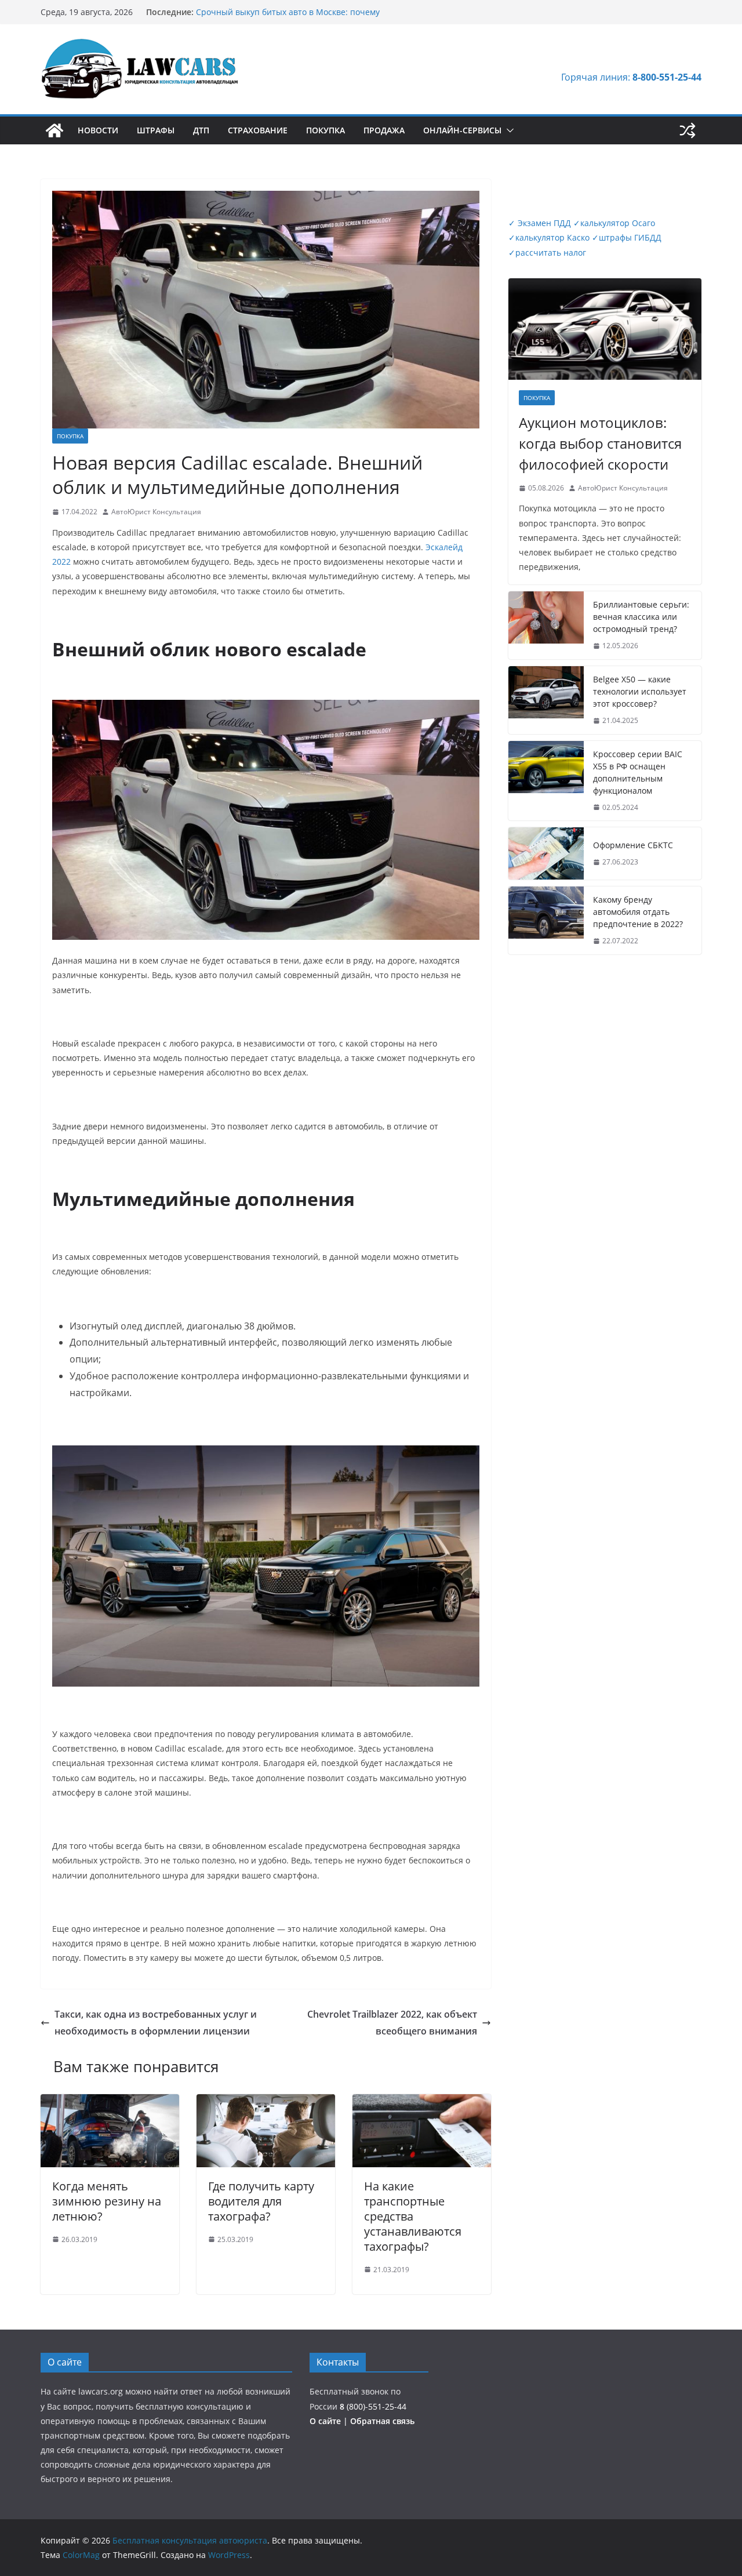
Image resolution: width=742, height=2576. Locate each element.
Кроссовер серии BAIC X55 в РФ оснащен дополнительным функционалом (638, 772)
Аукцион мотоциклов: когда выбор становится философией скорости (600, 443)
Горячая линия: (631, 77)
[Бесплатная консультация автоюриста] (54, 130)
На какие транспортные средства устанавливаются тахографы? (413, 2216)
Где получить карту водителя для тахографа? (261, 2201)
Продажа (384, 130)
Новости (98, 130)
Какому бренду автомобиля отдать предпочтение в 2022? (638, 912)
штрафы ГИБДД (627, 237)
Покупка (325, 130)
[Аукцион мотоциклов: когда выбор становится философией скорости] (605, 329)
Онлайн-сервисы (462, 130)
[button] (508, 130)
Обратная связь (382, 2421)
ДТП (201, 130)
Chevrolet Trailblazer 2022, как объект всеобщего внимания (392, 2023)
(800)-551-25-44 (373, 2406)
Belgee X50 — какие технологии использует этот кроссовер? (640, 691)
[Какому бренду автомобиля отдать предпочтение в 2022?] (546, 920)
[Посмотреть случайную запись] (688, 130)
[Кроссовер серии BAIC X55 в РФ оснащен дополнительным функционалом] (546, 781)
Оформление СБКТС (633, 845)
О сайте (326, 2421)
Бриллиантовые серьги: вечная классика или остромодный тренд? (641, 617)
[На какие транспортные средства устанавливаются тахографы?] (422, 2102)
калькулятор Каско (549, 237)
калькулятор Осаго (614, 223)
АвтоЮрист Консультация (156, 512)
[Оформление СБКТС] (546, 853)
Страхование (258, 130)
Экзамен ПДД (541, 223)
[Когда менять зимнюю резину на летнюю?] (110, 2102)
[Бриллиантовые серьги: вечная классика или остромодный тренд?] (546, 625)
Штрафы (156, 130)
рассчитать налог (547, 252)
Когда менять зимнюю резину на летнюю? (107, 2201)
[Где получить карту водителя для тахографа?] (266, 2102)
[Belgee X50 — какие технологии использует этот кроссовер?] (546, 700)
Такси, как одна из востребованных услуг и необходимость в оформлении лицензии (156, 2023)
